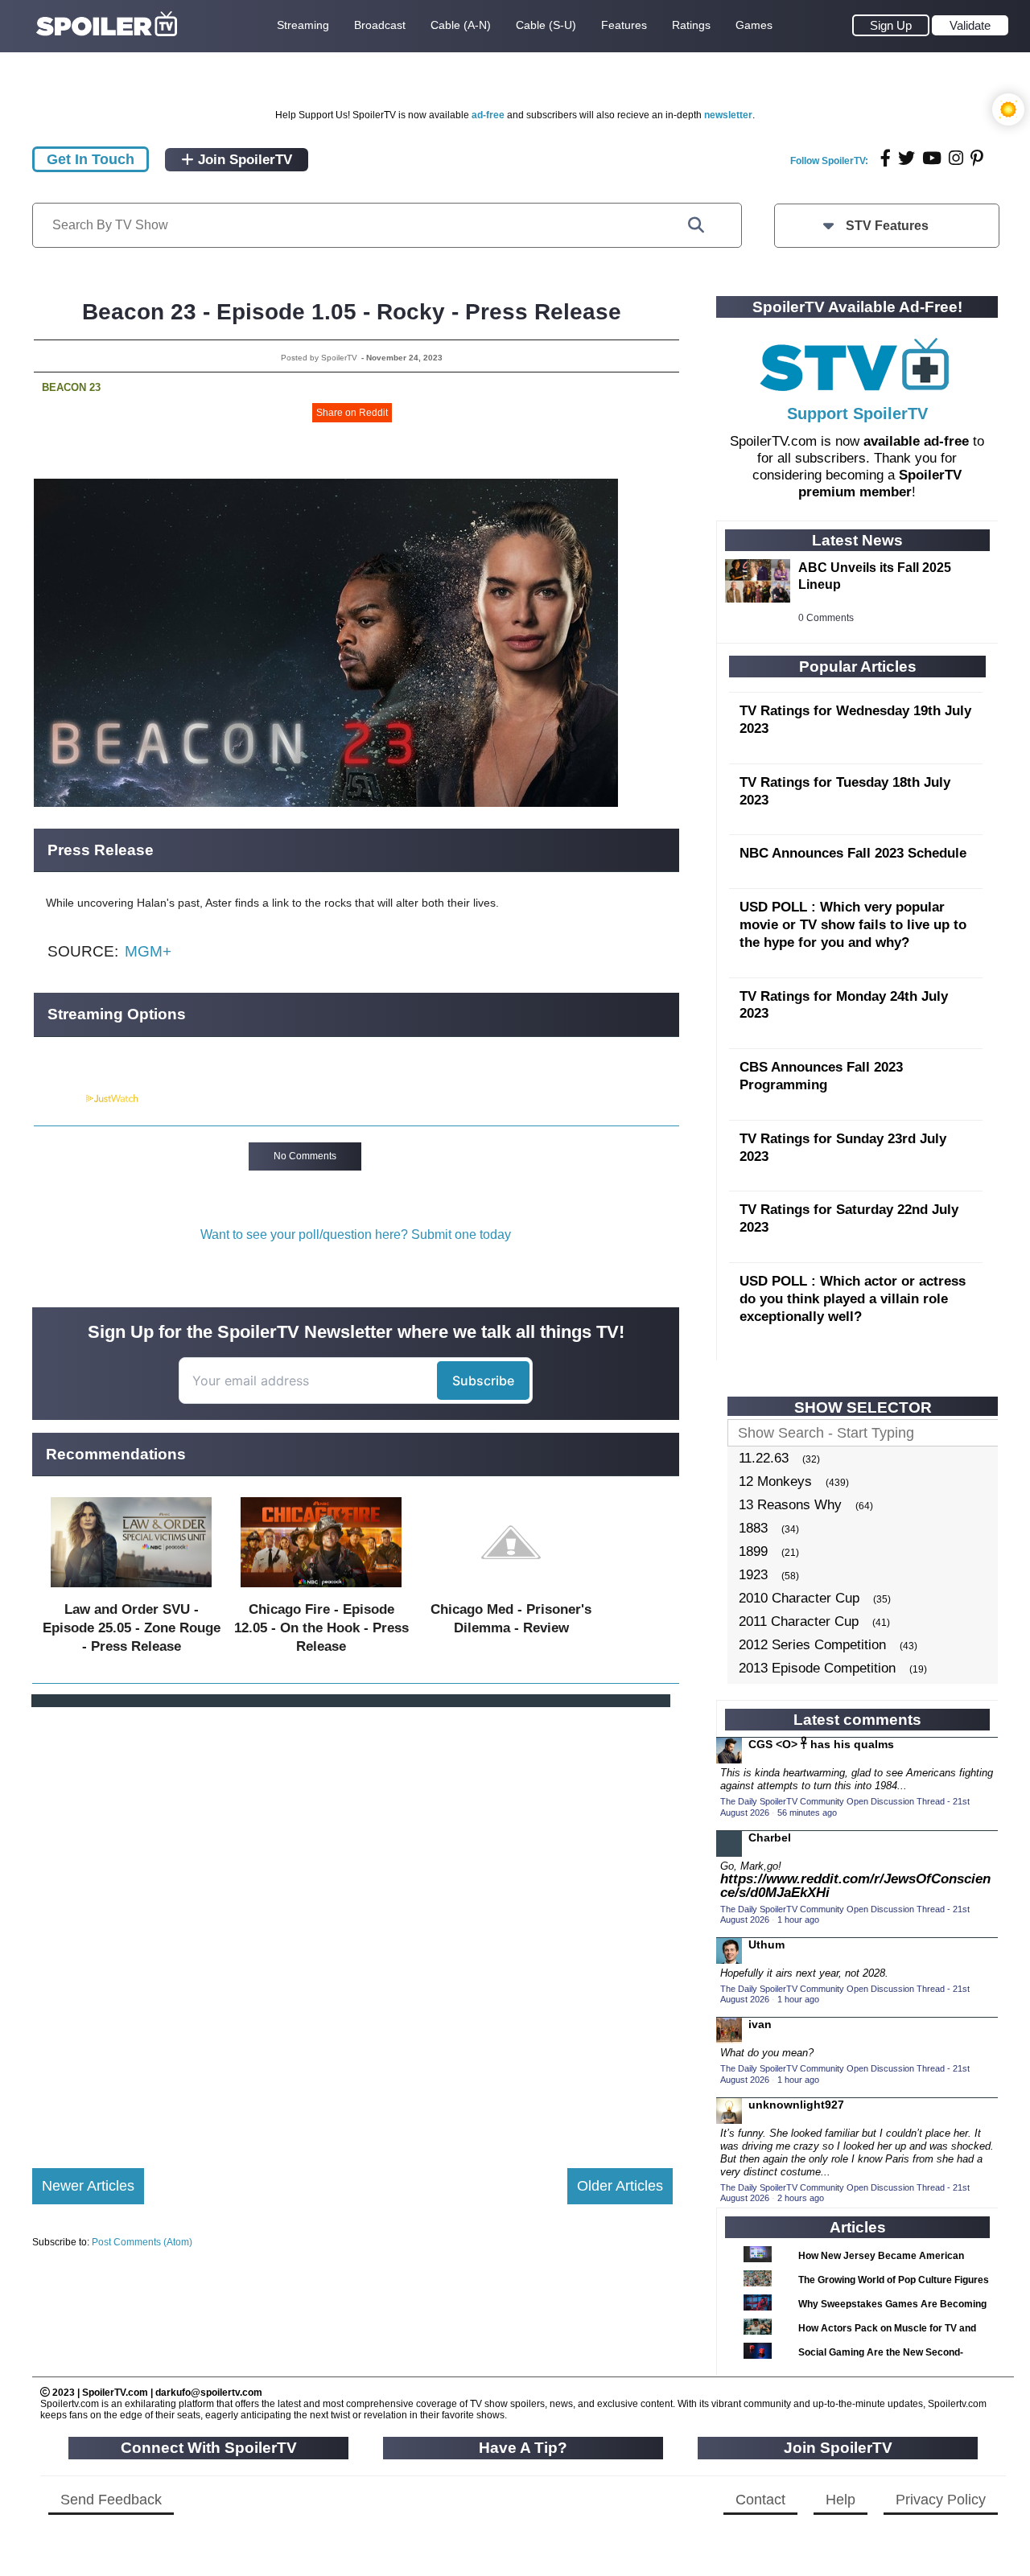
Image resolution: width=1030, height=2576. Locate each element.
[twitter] (906, 158)
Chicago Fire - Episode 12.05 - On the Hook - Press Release (321, 1628)
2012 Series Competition (812, 1645)
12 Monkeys (775, 1481)
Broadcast (380, 25)
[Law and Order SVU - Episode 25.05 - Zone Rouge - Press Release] (131, 1591)
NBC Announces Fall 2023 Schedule (853, 853)
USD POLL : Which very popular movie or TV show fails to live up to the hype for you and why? (853, 925)
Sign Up (891, 25)
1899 (753, 1551)
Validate (970, 25)
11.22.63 (764, 1458)
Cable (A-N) (461, 25)
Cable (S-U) (546, 25)
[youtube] (932, 158)
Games (754, 25)
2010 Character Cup (799, 1598)
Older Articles (620, 2186)
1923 (753, 1575)
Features (624, 25)
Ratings (691, 25)
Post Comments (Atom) (142, 2242)
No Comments (305, 1156)
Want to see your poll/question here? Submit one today (356, 1235)
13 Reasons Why (790, 1505)
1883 (753, 1528)
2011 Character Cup (799, 1621)
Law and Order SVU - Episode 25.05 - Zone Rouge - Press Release (132, 1628)
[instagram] (956, 158)
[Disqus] (352, 1924)
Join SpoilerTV (243, 160)
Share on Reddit (352, 413)
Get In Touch (91, 159)
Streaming (303, 25)
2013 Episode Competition (817, 1668)
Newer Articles (88, 2186)
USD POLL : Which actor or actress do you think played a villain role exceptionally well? (853, 1299)
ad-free (488, 115)
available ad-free (916, 441)
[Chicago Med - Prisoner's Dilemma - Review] (511, 1591)
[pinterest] (977, 158)
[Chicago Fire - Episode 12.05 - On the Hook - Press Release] (321, 1591)
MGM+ (148, 951)
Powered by (59, 1099)
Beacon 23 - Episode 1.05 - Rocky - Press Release (352, 312)
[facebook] (886, 158)
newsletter (728, 115)
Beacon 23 (71, 387)
